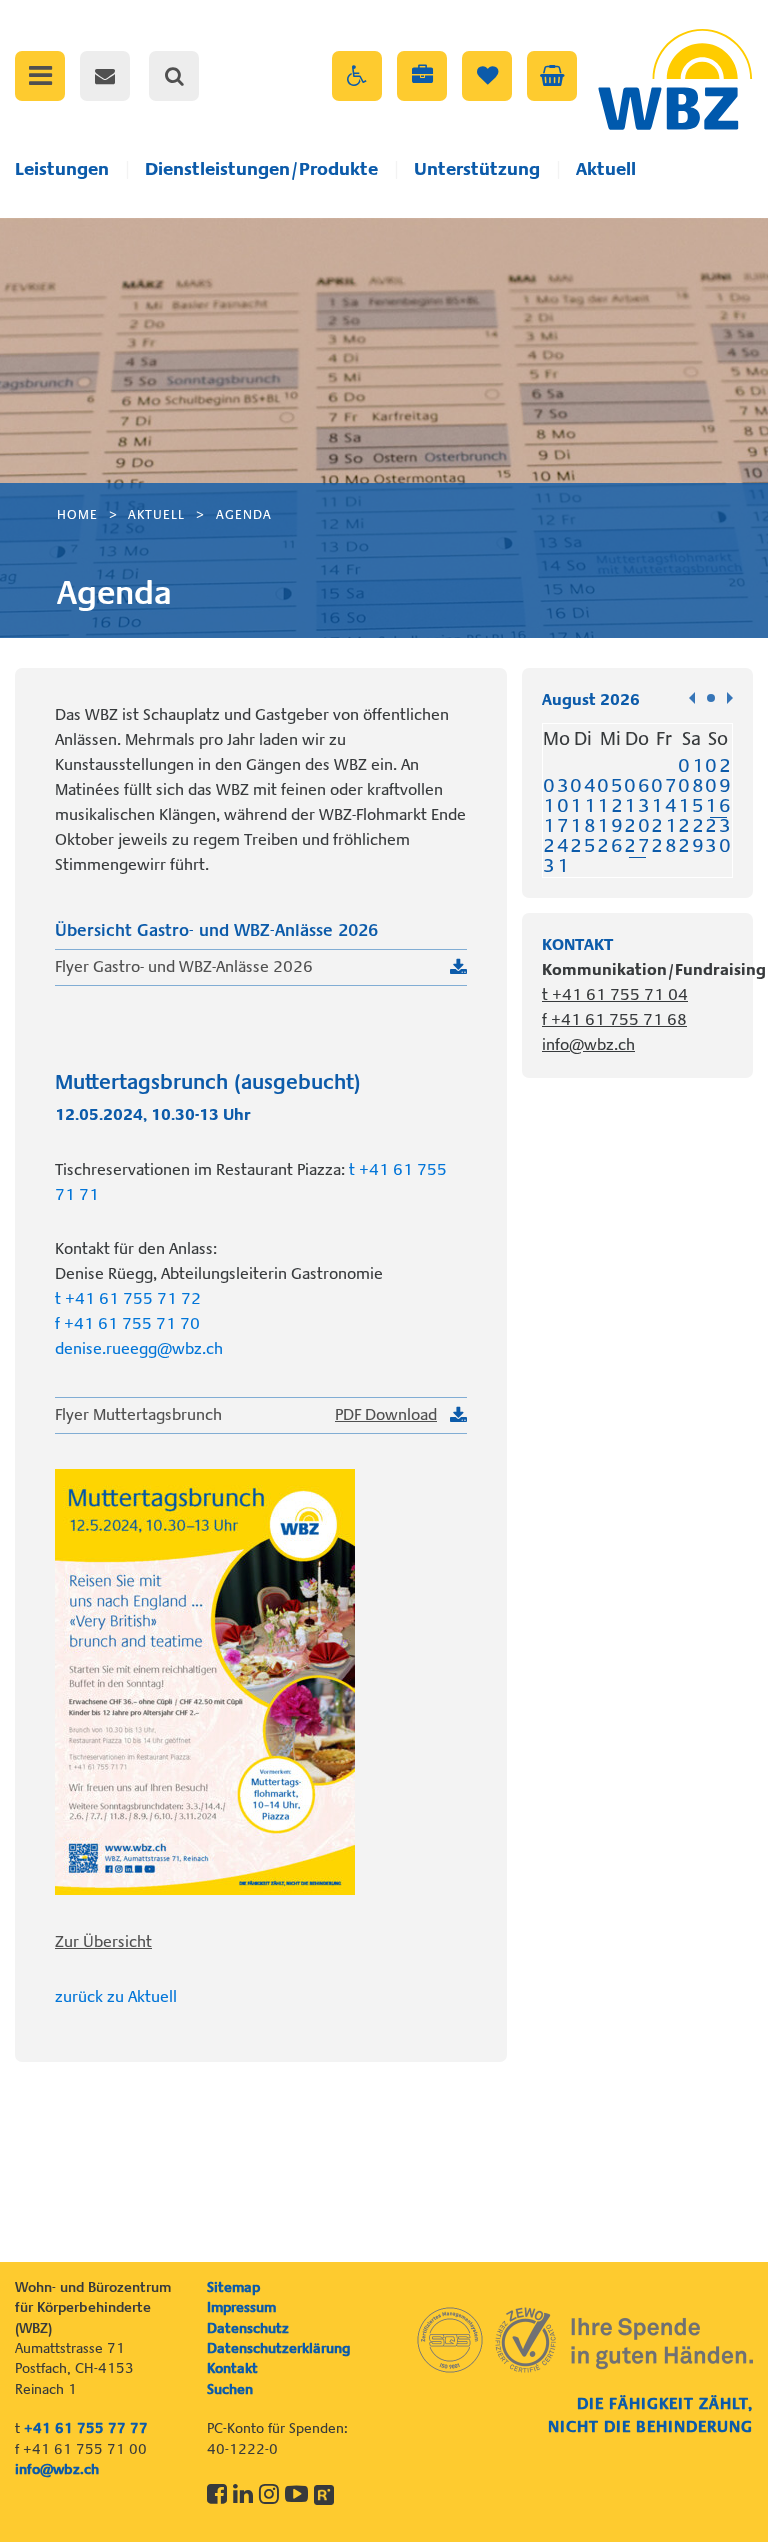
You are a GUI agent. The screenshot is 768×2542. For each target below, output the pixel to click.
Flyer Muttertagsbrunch (246, 1415)
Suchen (230, 2389)
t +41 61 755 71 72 (128, 1299)
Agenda (244, 514)
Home (77, 514)
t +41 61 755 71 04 (615, 995)
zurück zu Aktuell (116, 1997)
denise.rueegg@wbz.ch (139, 1349)
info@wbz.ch (588, 1045)
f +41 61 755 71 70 (127, 1324)
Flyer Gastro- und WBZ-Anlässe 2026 (184, 967)
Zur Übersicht (103, 1942)
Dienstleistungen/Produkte (261, 169)
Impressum (241, 2307)
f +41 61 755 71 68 (614, 1020)
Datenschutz (248, 2328)
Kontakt (232, 2368)
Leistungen (62, 169)
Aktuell (606, 169)
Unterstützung (477, 169)
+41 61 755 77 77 (86, 2428)
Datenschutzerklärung (278, 2348)
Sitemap (233, 2287)
